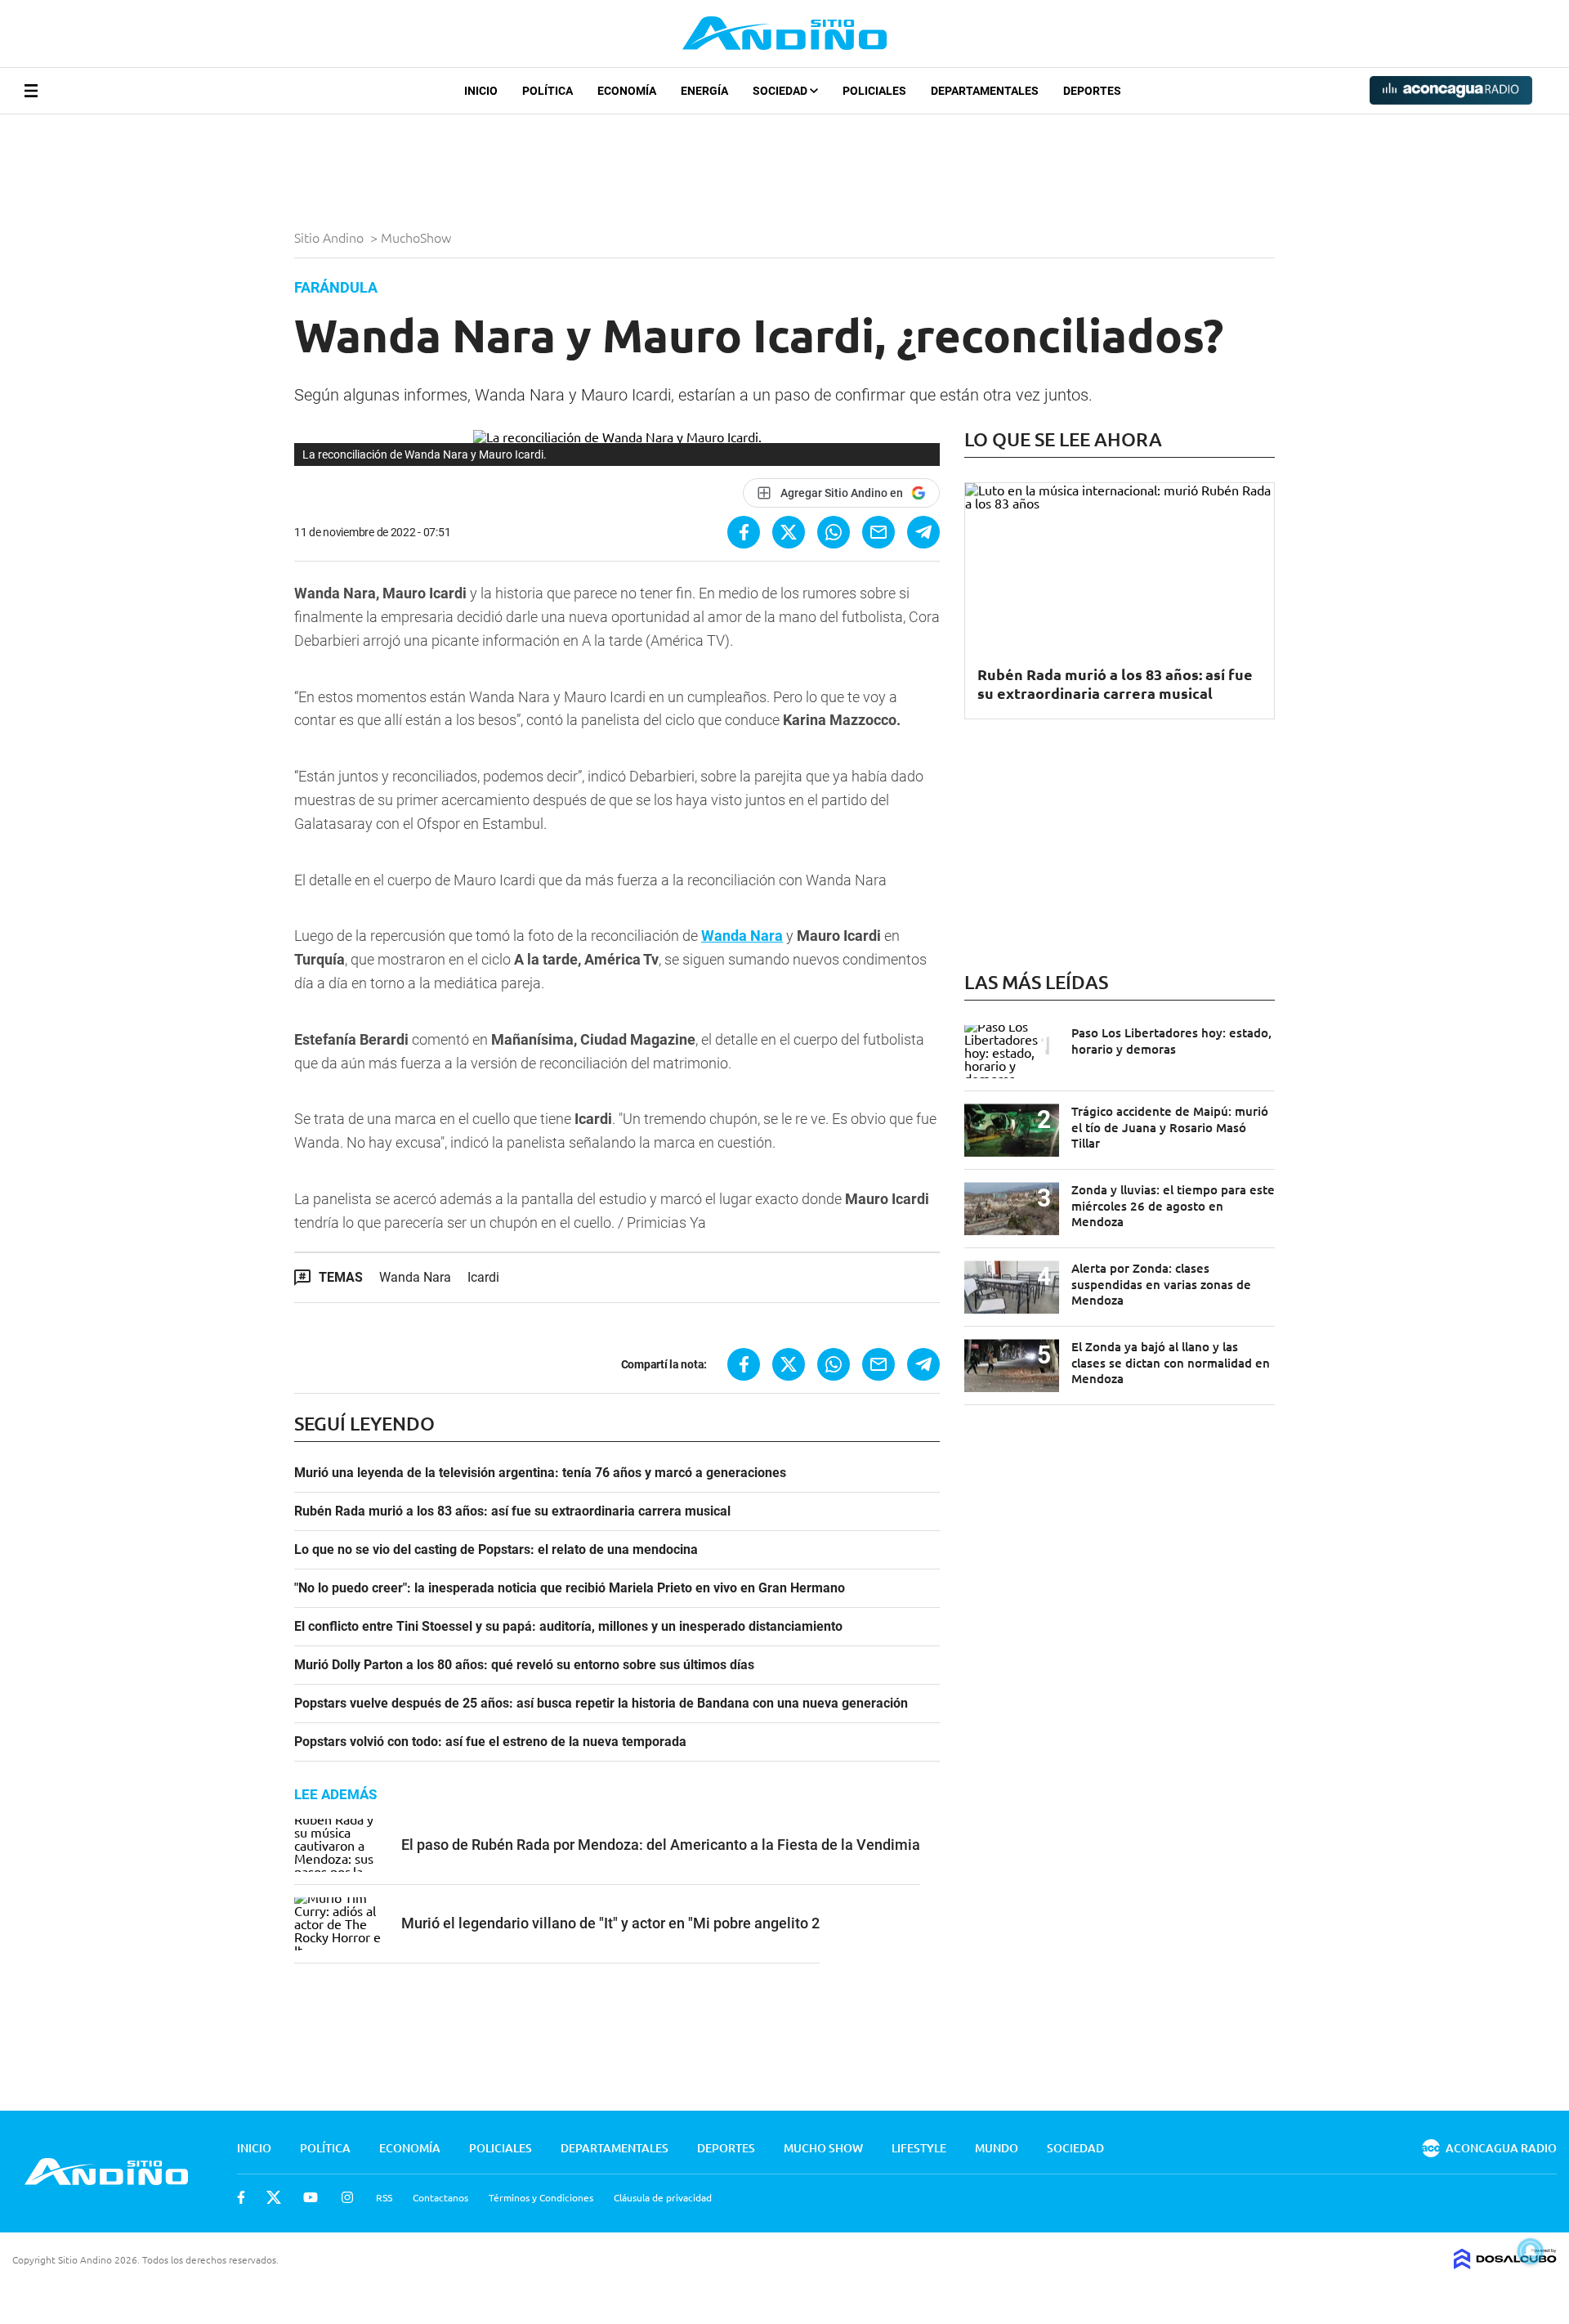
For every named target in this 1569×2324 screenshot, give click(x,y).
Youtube (311, 2197)
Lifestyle (919, 2148)
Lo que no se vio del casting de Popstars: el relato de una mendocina (496, 1550)
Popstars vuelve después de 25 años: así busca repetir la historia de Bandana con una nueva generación (601, 1704)
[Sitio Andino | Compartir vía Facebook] (744, 532)
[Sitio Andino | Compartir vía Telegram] (923, 532)
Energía (704, 91)
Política (548, 91)
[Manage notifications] (1531, 2251)
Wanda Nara (742, 936)
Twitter (274, 2197)
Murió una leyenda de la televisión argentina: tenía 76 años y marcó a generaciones (540, 1473)
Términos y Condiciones (541, 2197)
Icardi (483, 1277)
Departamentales (985, 91)
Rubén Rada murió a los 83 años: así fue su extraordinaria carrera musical (512, 1511)
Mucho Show (823, 2148)
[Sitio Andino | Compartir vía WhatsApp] (834, 532)
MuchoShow (418, 237)
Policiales (874, 91)
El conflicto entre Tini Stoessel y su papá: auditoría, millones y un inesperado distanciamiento (568, 1627)
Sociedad (781, 91)
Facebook (241, 2197)
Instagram (347, 2197)
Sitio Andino (331, 237)
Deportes (1092, 91)
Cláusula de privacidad (663, 2197)
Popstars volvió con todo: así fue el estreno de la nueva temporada (490, 1742)
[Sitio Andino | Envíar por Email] (878, 532)
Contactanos (440, 2197)
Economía (627, 91)
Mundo (997, 2148)
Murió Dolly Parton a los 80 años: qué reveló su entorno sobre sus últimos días (524, 1665)
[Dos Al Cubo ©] (1505, 2264)
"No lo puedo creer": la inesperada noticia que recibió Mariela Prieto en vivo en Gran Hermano (570, 1588)
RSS (384, 2197)
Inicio (481, 91)
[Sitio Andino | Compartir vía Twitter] (789, 532)
